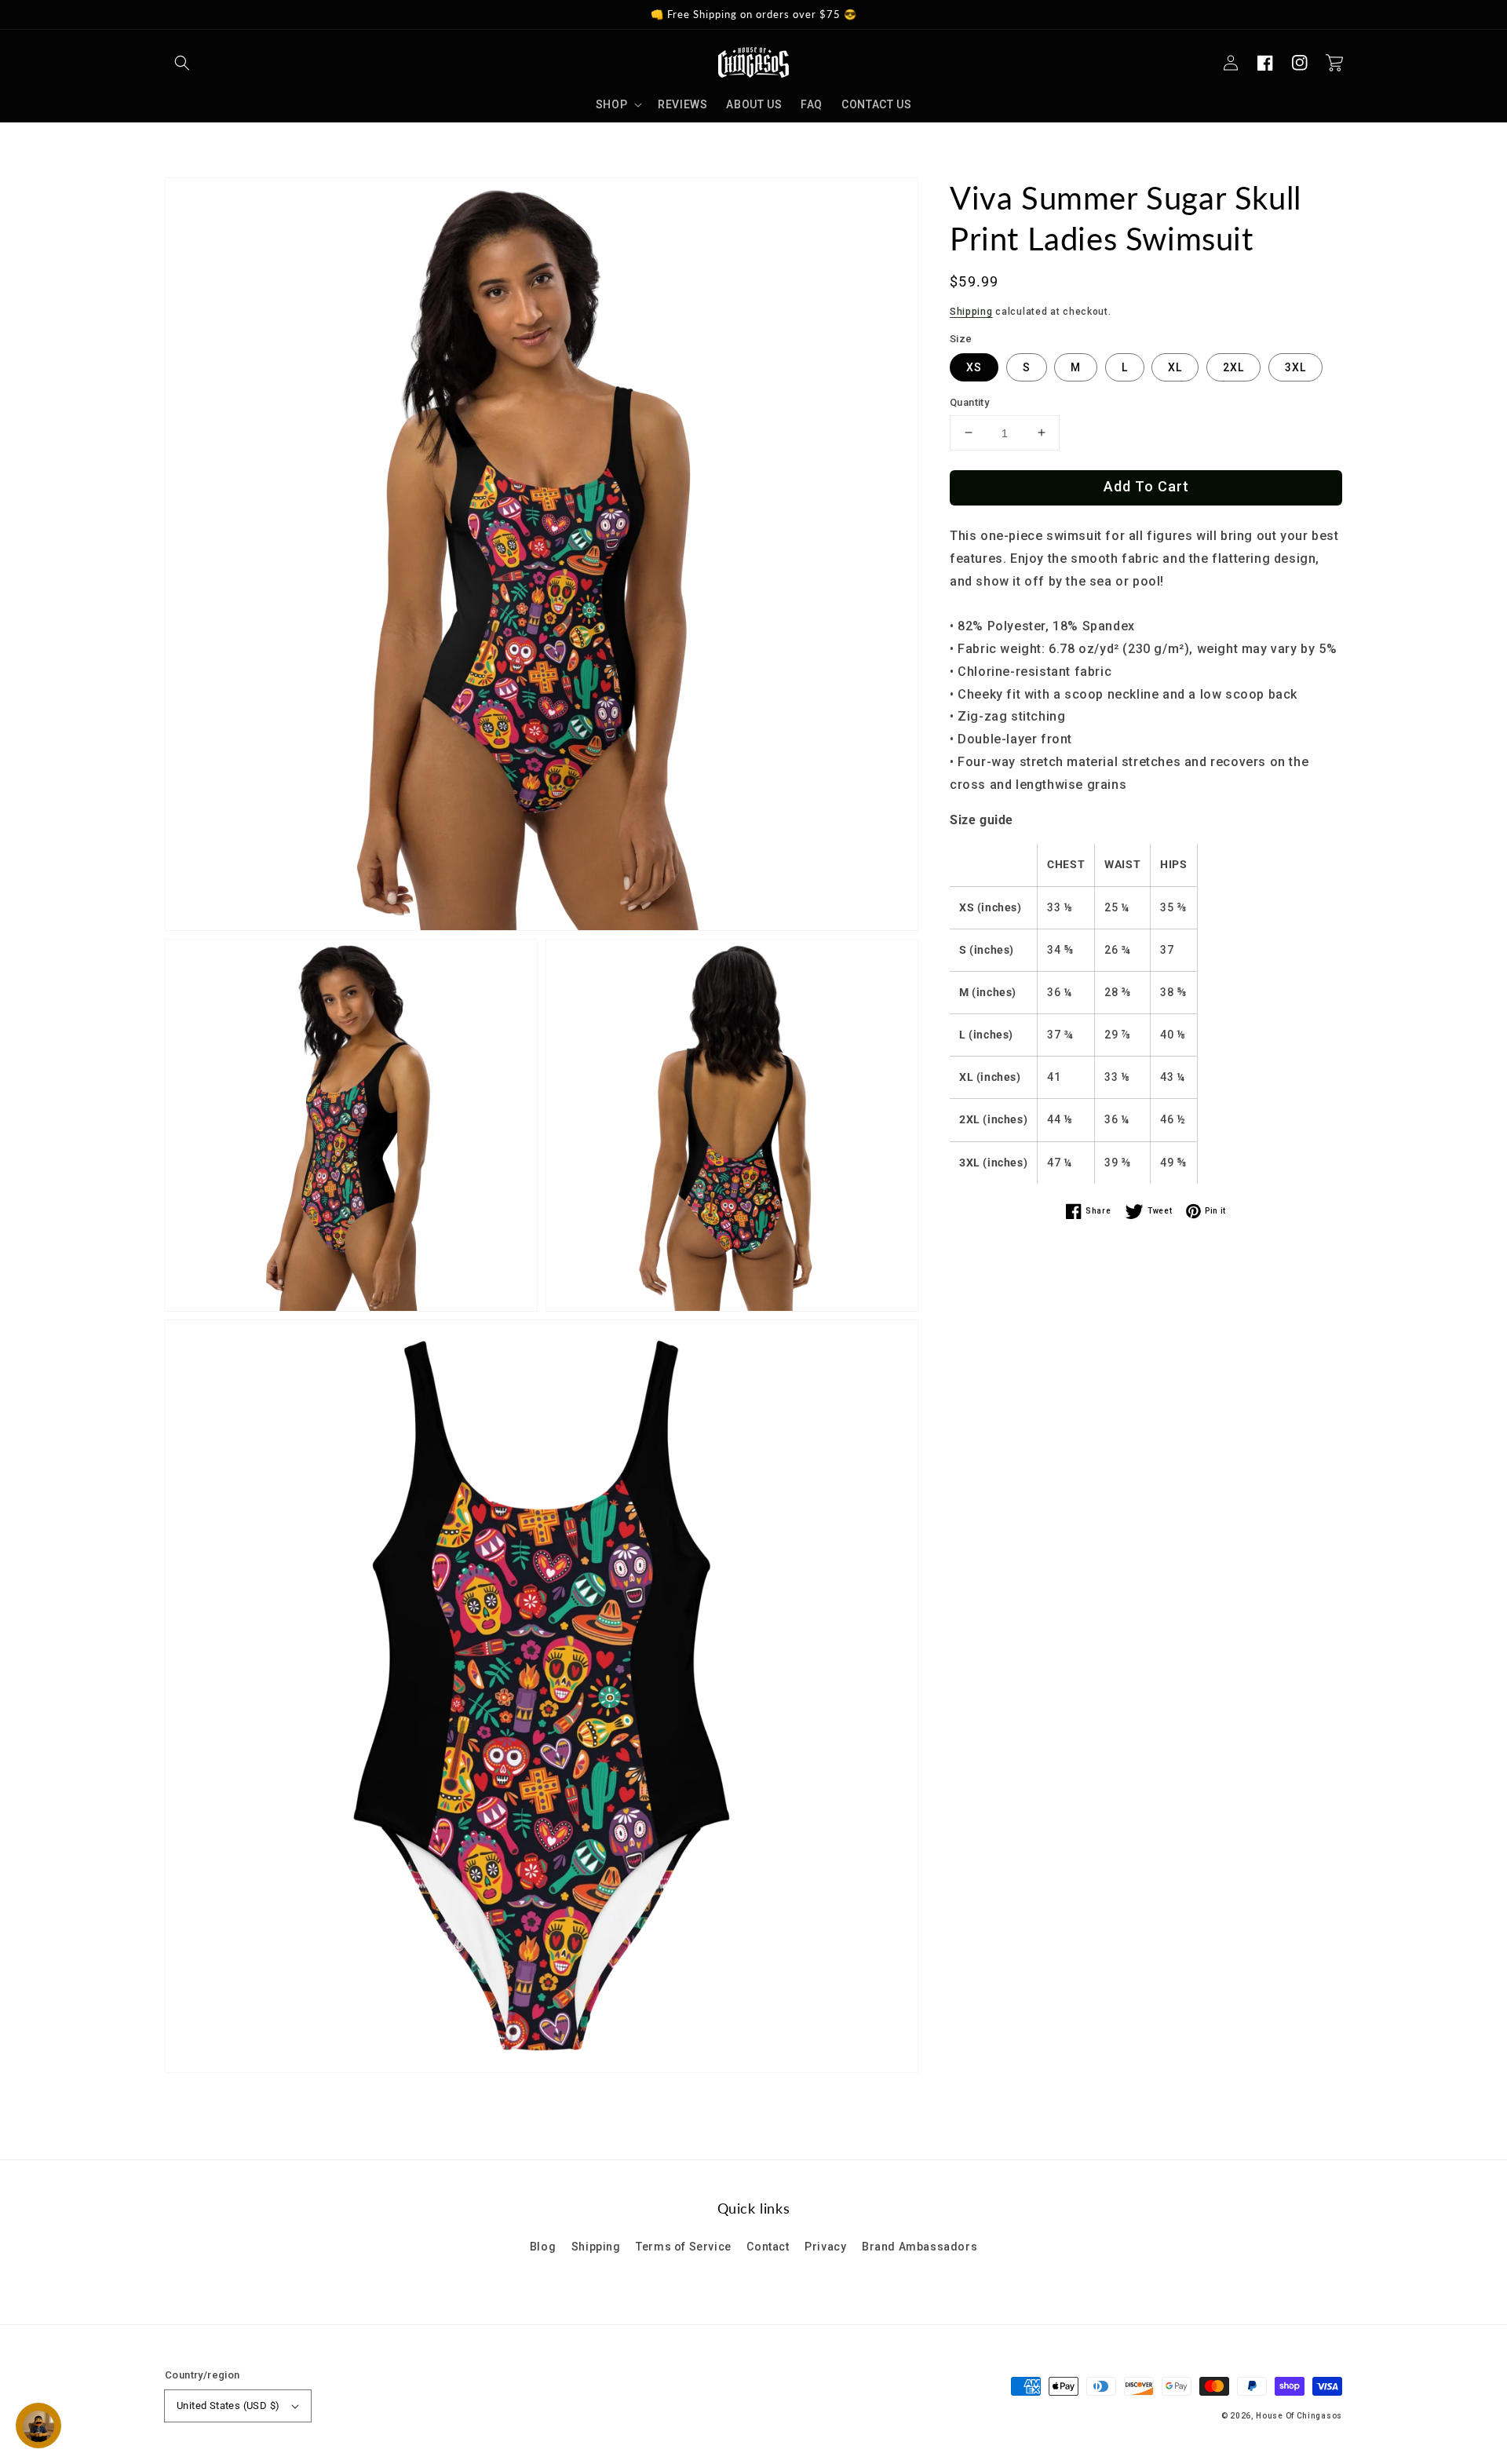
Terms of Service (684, 2247)
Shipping (971, 312)
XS (974, 367)
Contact (768, 2247)
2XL (1233, 367)
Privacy (825, 2247)
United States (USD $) (228, 2406)
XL (1175, 367)
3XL (1295, 367)
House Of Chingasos (1299, 2416)
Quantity (969, 402)
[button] (182, 63)
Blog (543, 2247)
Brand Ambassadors (920, 2247)
